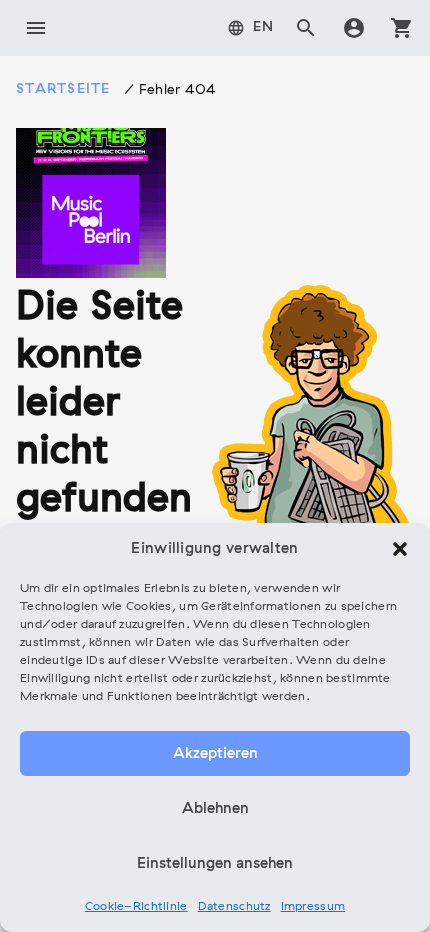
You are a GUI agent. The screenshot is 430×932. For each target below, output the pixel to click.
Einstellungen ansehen (215, 864)
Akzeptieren (215, 754)
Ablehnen (215, 809)
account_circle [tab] (354, 28)
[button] (400, 549)
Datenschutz (234, 907)
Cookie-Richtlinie (136, 907)
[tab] (251, 28)
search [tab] (306, 28)
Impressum (313, 907)
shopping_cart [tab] (402, 28)
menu (36, 28)
